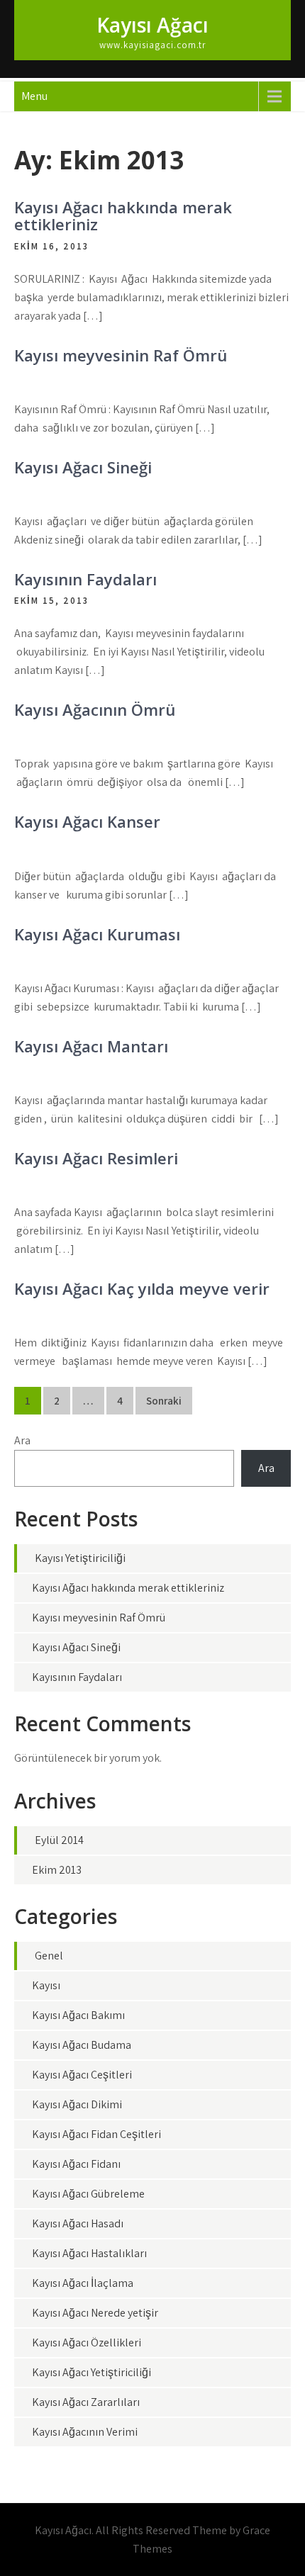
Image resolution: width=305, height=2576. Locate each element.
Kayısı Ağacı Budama (82, 2045)
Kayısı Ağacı (152, 25)
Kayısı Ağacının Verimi (85, 2432)
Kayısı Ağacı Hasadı (78, 2223)
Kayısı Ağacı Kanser (87, 821)
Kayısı (46, 1985)
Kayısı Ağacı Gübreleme (88, 2194)
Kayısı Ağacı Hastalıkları (89, 2253)
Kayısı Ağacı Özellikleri (87, 2342)
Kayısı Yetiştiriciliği (80, 1558)
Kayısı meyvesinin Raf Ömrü (121, 355)
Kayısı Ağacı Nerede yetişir (95, 2313)
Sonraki (164, 1401)
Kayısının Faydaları (85, 579)
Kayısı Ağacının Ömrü (95, 709)
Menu (34, 96)
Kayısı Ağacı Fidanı (76, 2164)
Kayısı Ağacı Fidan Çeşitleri (96, 2134)
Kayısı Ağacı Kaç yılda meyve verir (142, 1288)
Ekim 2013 (57, 1870)
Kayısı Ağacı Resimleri (96, 1158)
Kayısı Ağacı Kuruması (97, 934)
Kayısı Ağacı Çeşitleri (82, 2075)
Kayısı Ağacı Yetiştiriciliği (91, 2372)
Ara (22, 1440)
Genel (49, 1956)
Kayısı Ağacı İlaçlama (83, 2283)
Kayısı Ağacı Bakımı (78, 2015)
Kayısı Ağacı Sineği (83, 467)
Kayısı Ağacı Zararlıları (86, 2402)
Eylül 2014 (59, 1840)
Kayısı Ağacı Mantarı (91, 1046)
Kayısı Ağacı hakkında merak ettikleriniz (123, 215)
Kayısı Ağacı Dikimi (77, 2104)
